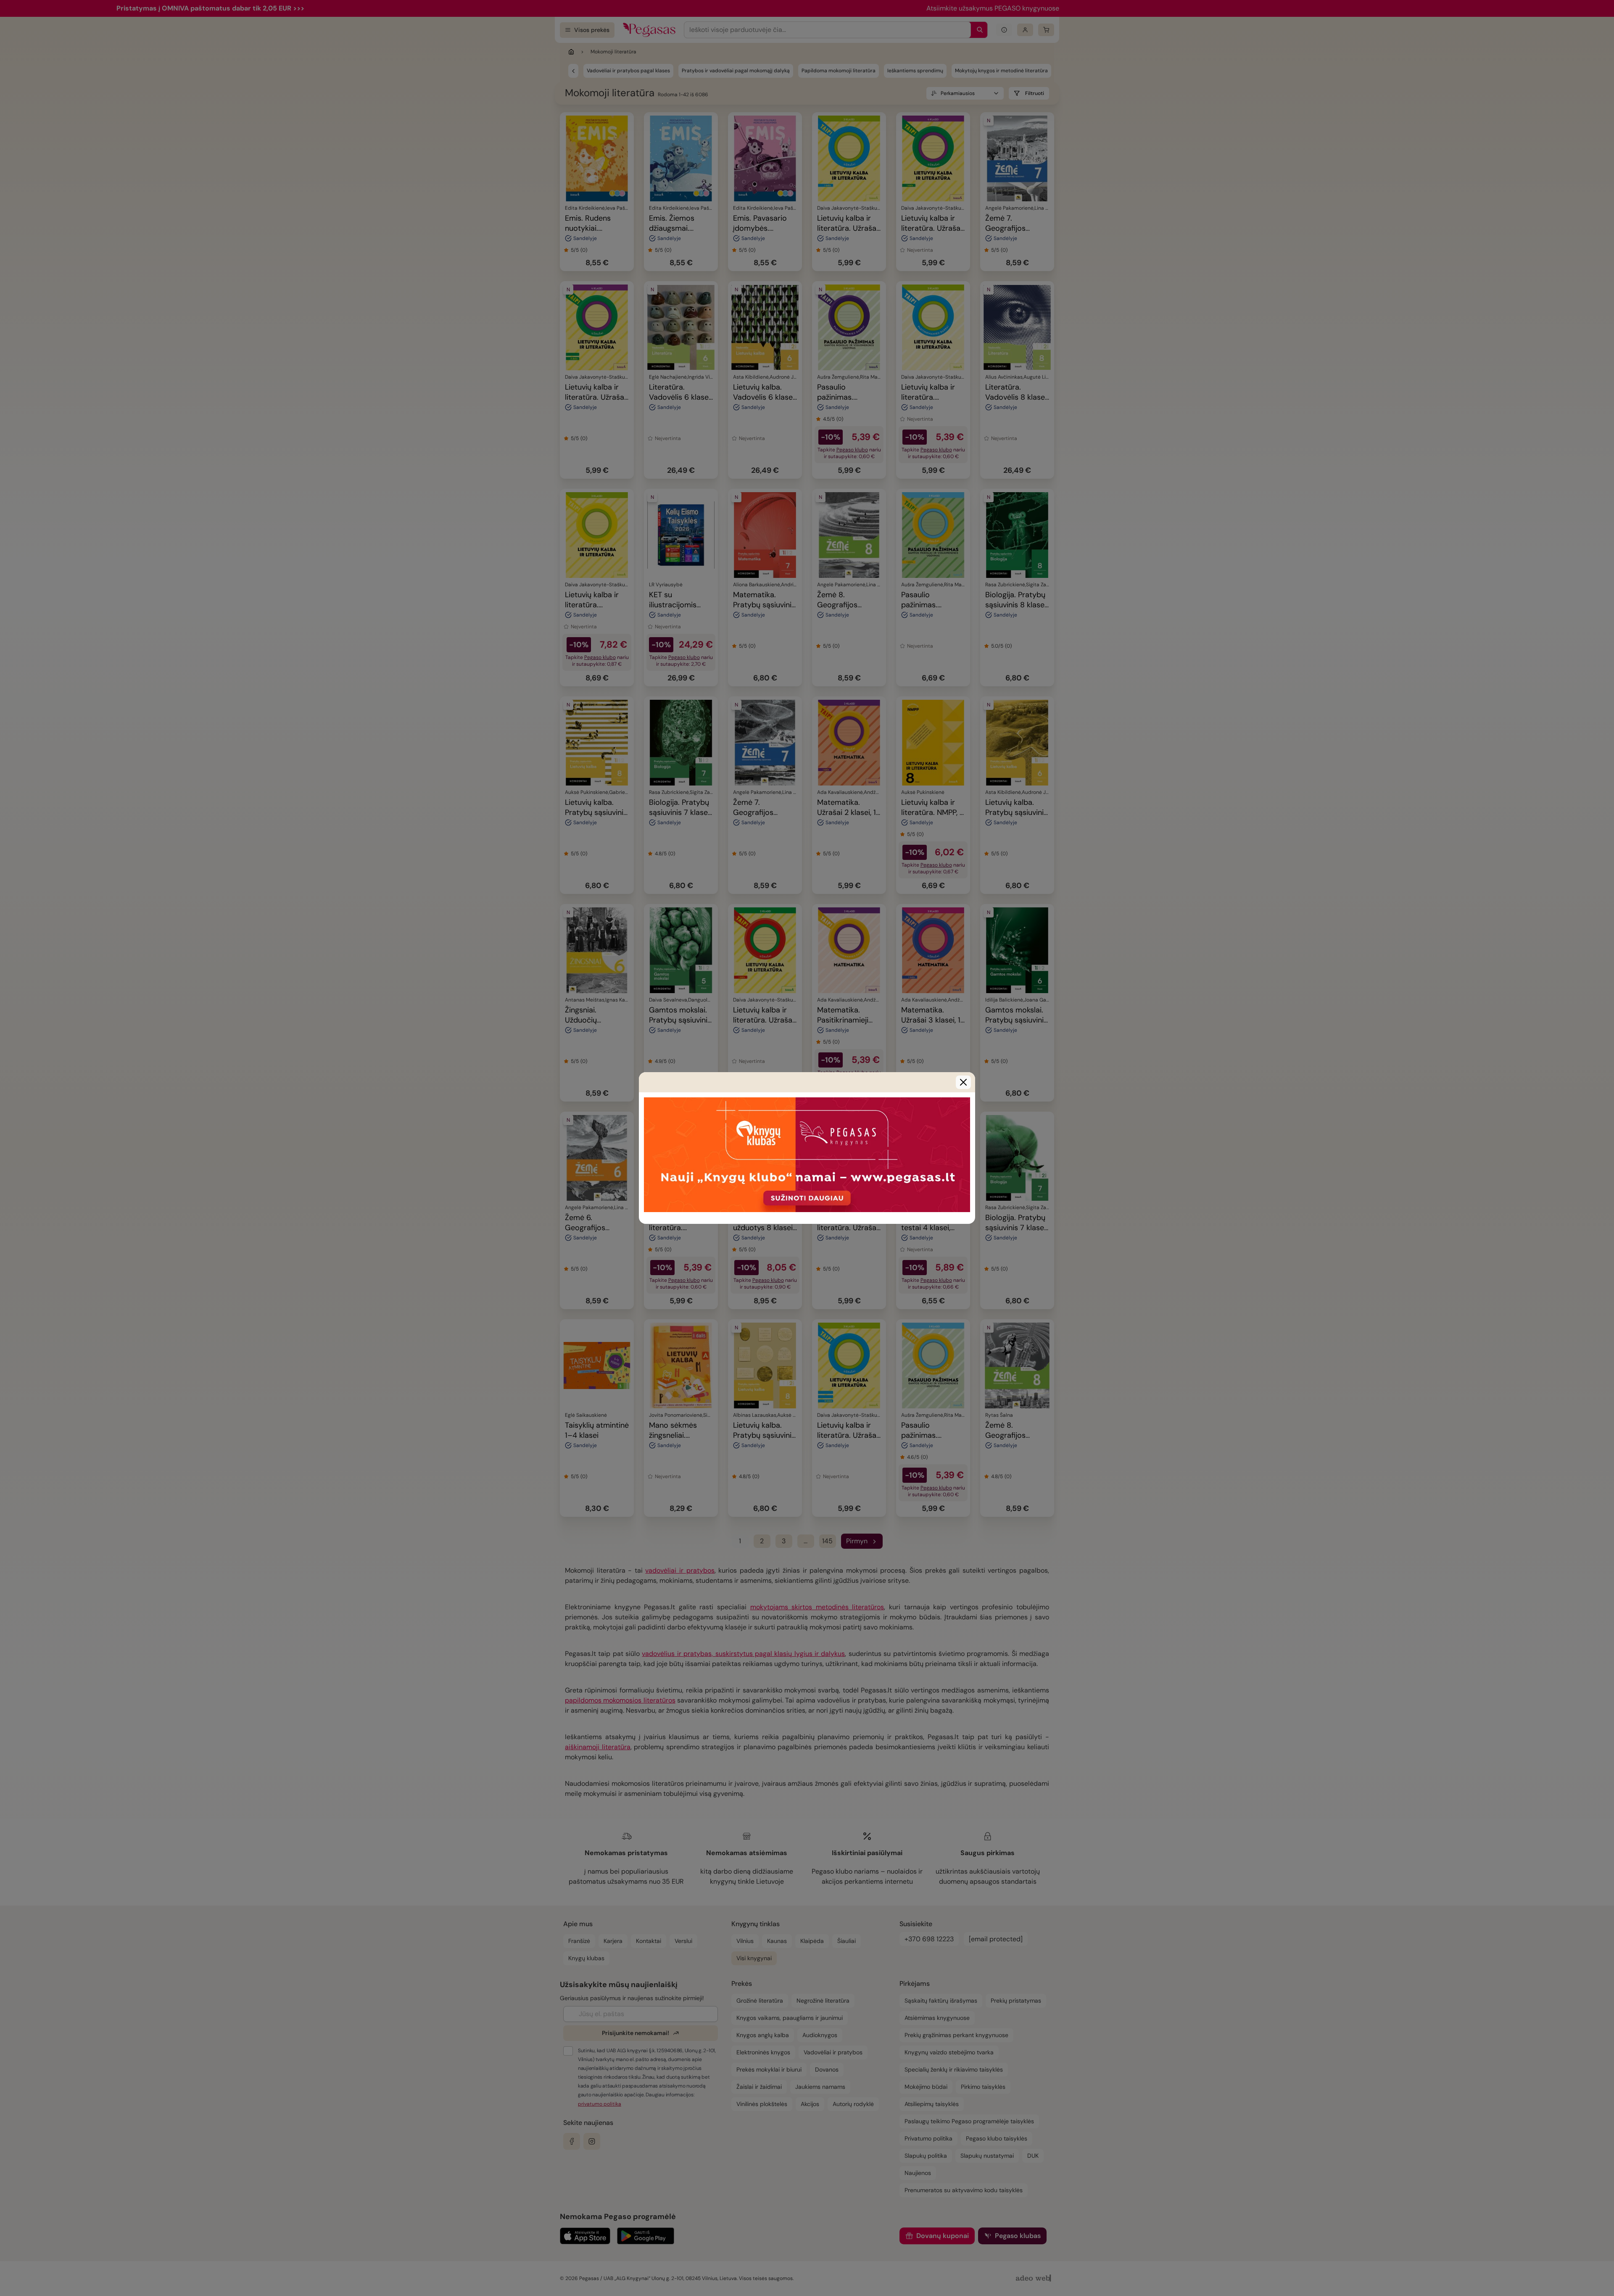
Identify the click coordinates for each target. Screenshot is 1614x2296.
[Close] (963, 1082)
